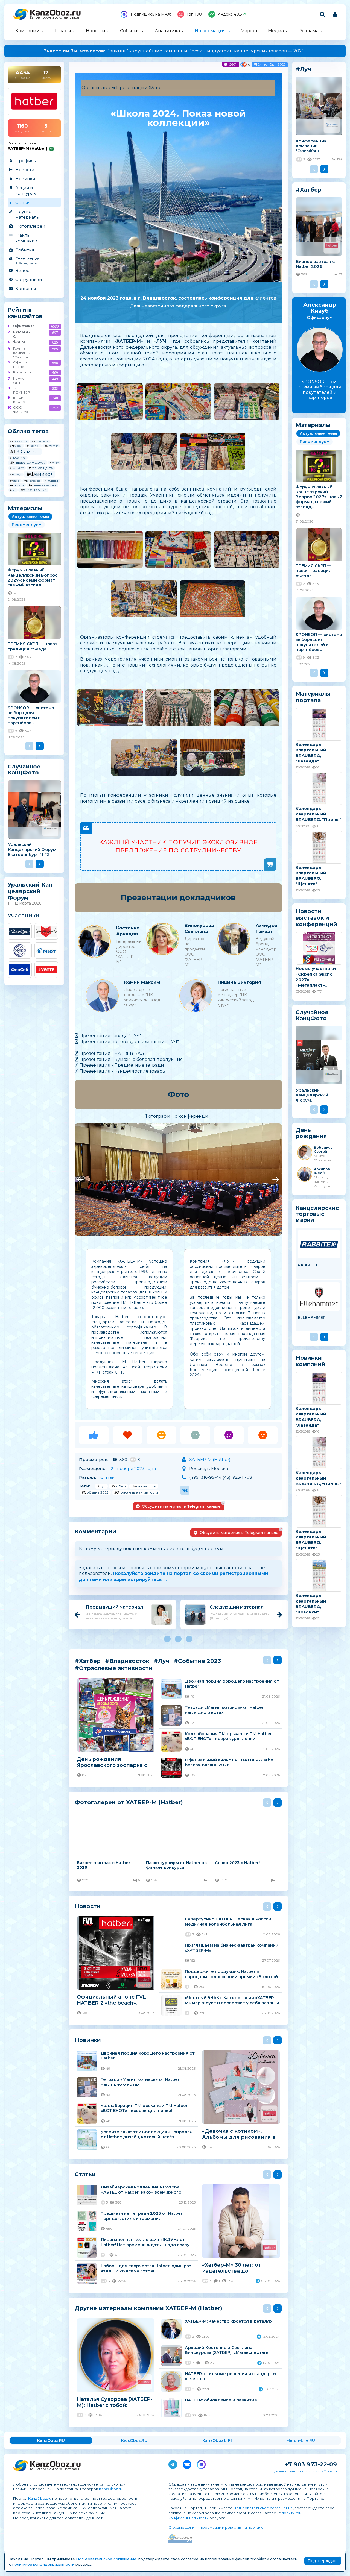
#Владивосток (144, 1486)
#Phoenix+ (33, 446)
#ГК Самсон (25, 451)
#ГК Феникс (18, 458)
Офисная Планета (21, 364)
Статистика (27, 260)
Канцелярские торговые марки (317, 1214)
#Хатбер (15, 481)
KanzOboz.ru (111, 2489)
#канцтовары (32, 481)
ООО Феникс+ (21, 410)
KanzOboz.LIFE (218, 2440)
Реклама (309, 31)
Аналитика (167, 31)
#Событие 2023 (95, 1492)
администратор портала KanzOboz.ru (305, 2471)
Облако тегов (28, 431)
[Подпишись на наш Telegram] (173, 2463)
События (130, 31)
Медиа (276, 31)
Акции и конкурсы (26, 190)
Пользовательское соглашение (263, 2508)
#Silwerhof (51, 446)
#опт (13, 490)
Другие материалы (27, 214)
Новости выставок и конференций (316, 918)
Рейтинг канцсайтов (25, 313)
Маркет (249, 31)
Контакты (26, 288)
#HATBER (16, 446)
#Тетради (16, 474)
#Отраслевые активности (136, 1492)
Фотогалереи (30, 226)
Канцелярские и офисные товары (55, 18)
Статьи (22, 202)
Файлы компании (26, 238)
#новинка (51, 481)
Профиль (25, 161)
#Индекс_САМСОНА (27, 463)
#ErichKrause (40, 441)
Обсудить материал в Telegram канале (183, 1505)
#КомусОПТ (17, 468)
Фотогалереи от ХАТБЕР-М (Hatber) (129, 1802)
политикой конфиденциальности (43, 2564)
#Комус (54, 463)
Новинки (25, 179)
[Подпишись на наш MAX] (201, 2463)
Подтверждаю (323, 2561)
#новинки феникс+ (42, 485)
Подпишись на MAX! (150, 14)
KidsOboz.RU (134, 2440)
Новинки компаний (310, 1361)
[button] (80, 1180)
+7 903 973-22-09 (311, 2464)
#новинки (17, 485)
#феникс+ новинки (33, 490)
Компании (27, 31)
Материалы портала (313, 697)
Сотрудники (29, 279)
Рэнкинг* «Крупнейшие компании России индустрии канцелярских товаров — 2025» (175, 51)
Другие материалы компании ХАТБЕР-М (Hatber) (148, 2308)
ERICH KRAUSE (20, 400)
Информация (210, 31)
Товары (63, 31)
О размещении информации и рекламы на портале (216, 2527)
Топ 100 (194, 14)
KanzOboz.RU (51, 2440)
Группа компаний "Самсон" (21, 353)
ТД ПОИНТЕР (21, 390)
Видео (22, 270)
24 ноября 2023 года (133, 1469)
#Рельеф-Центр (41, 468)
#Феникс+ (40, 474)
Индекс (230, 14)
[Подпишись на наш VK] (187, 2463)
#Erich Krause (19, 441)
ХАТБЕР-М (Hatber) (210, 1459)
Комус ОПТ (19, 381)
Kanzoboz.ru (21, 372)
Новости (96, 31)
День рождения (311, 1133)
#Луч (101, 1486)
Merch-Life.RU (301, 2440)
